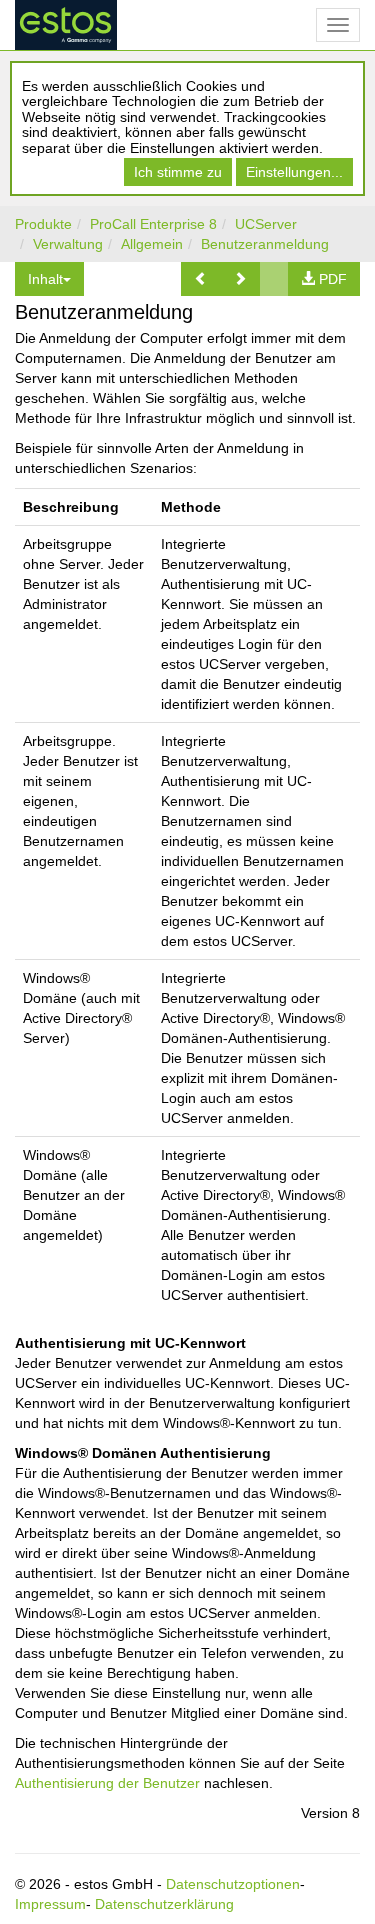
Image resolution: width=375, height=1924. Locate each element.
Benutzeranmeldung (265, 244)
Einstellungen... (294, 172)
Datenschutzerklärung (164, 1904)
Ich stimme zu (178, 172)
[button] (201, 279)
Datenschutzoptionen (233, 1884)
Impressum (50, 1904)
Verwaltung (68, 244)
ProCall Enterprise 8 (153, 224)
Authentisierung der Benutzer (107, 1783)
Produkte (43, 224)
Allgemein (152, 244)
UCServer (266, 224)
